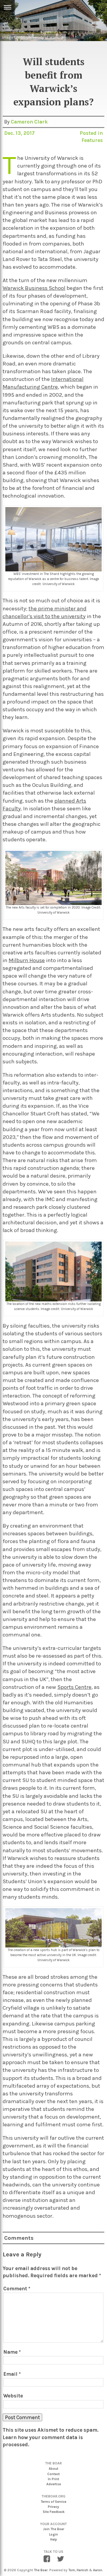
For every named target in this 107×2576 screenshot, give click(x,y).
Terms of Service (53, 2502)
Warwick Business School (34, 288)
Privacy (53, 2507)
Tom (72, 2570)
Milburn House (27, 960)
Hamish (82, 2570)
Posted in (91, 133)
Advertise (54, 2484)
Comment (17, 2289)
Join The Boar (54, 2529)
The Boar (41, 2570)
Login (53, 2534)
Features (92, 140)
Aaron (98, 2570)
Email (12, 2374)
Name (12, 2352)
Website (13, 2396)
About (53, 2469)
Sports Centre (74, 1687)
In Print (53, 2479)
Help (54, 2540)
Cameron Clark (29, 122)
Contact (53, 2474)
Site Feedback (54, 2512)
